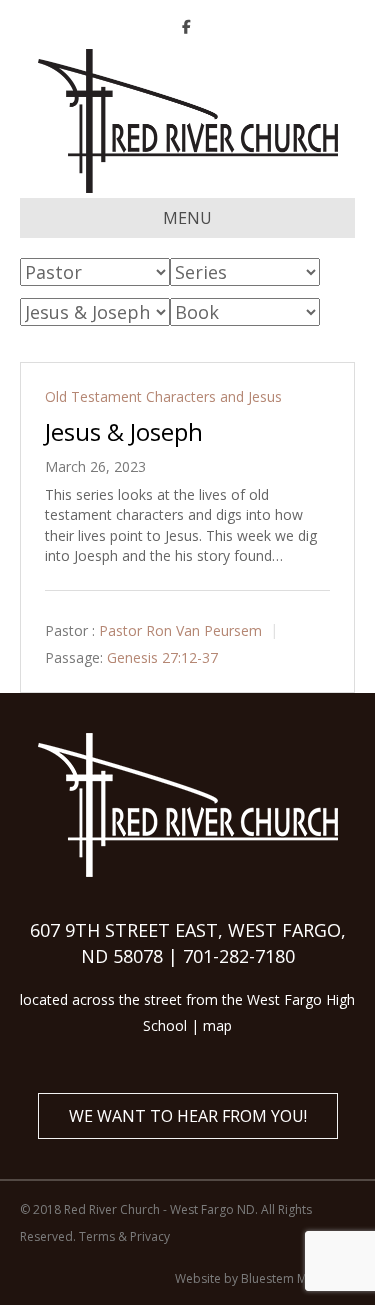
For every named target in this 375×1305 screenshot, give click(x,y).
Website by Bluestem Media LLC (265, 1278)
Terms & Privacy (124, 1236)
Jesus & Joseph (124, 431)
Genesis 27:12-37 (162, 657)
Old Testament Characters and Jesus (163, 396)
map (217, 1025)
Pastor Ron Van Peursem (180, 630)
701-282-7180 (239, 956)
